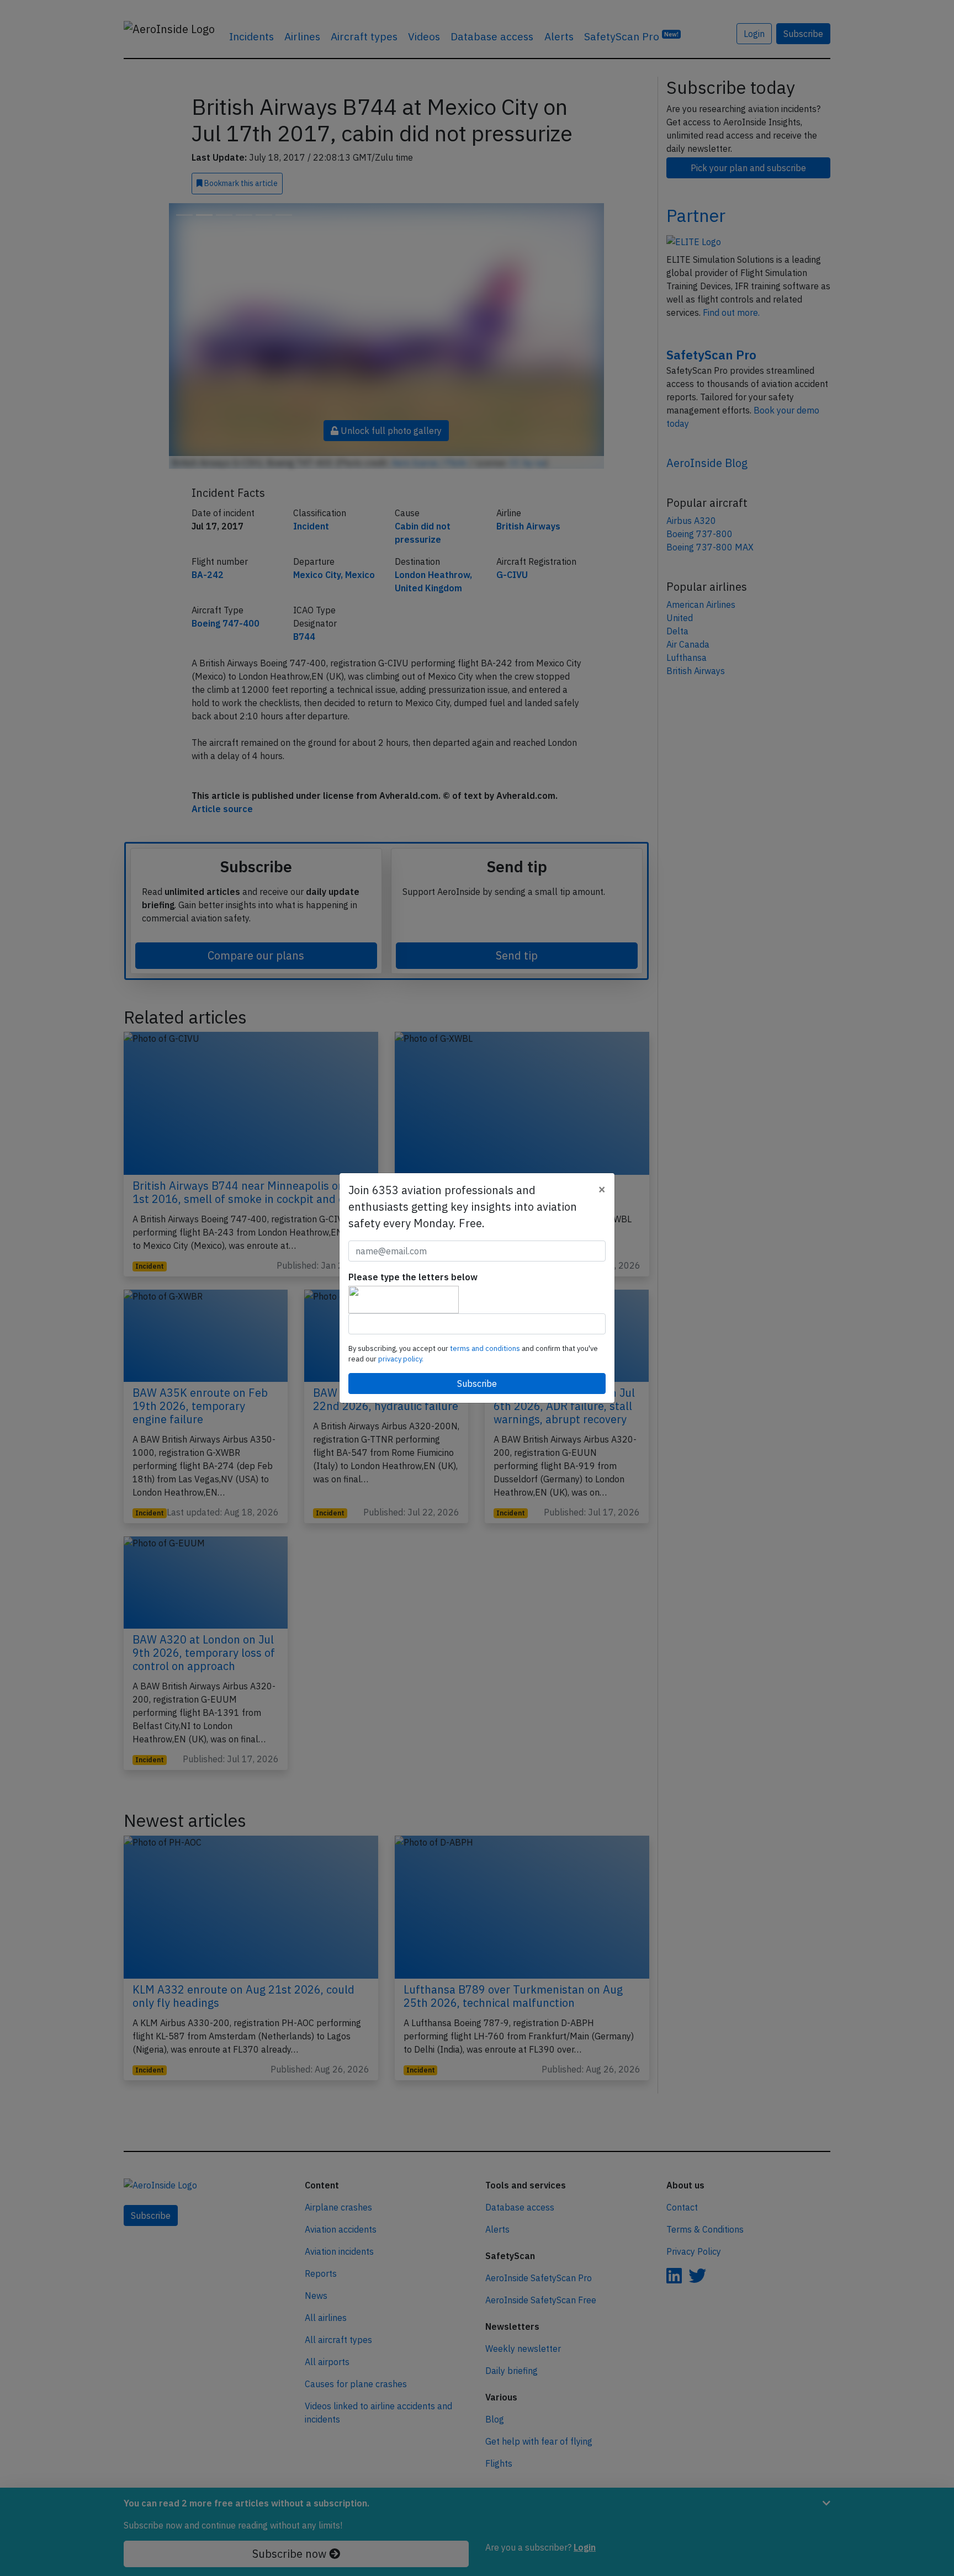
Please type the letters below (413, 1277)
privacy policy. (401, 1359)
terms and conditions (486, 1348)
